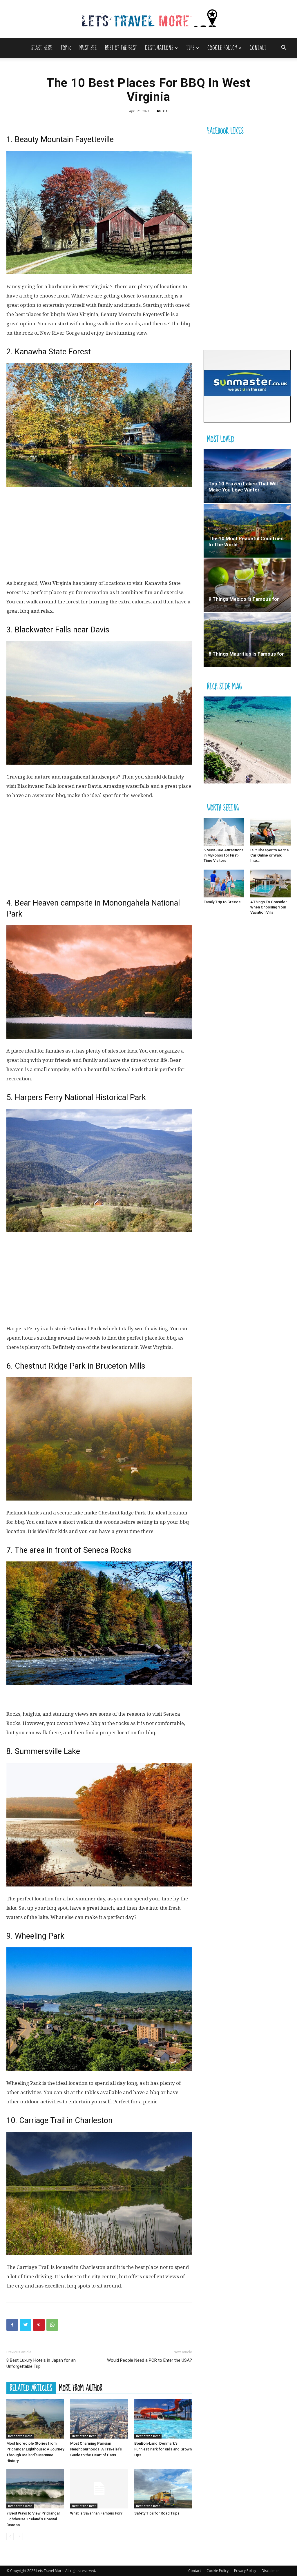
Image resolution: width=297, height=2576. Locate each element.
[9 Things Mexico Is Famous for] (247, 585)
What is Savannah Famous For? (96, 2513)
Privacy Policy (245, 2571)
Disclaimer (270, 2571)
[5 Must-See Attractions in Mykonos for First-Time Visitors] (224, 832)
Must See (88, 48)
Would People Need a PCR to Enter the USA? (150, 2360)
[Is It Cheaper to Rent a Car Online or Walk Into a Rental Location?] (271, 832)
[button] (284, 48)
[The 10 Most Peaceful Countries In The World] (247, 530)
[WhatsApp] (52, 2325)
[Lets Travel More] (148, 19)
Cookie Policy (222, 48)
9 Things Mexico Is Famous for (244, 599)
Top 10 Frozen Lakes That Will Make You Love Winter (243, 487)
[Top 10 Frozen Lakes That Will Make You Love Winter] (247, 476)
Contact (258, 48)
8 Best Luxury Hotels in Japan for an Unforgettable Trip (41, 2363)
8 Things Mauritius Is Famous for (246, 654)
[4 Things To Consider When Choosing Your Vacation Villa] (271, 884)
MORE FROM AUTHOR (81, 2388)
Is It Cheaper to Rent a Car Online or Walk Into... (269, 855)
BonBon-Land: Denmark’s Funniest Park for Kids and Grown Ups (163, 2449)
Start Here (42, 48)
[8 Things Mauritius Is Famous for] (247, 640)
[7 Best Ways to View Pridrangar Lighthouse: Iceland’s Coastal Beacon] (35, 2489)
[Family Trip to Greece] (224, 884)
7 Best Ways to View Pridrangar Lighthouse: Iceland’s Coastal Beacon (33, 2519)
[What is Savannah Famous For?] (99, 2489)
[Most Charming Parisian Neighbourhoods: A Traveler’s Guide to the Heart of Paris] (99, 2419)
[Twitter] (26, 2325)
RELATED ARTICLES (31, 2388)
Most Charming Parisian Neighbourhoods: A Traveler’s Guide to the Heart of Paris (96, 2449)
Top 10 (66, 48)
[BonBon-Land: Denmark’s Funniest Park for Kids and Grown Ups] (163, 2419)
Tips (190, 48)
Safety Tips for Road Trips (157, 2513)
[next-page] (19, 2536)
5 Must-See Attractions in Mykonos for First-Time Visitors (223, 855)
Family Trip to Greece (222, 902)
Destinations (159, 48)
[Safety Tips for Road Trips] (163, 2489)
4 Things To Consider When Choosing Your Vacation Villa (269, 907)
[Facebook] (12, 2325)
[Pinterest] (39, 2325)
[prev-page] (10, 2536)
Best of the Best (121, 48)
